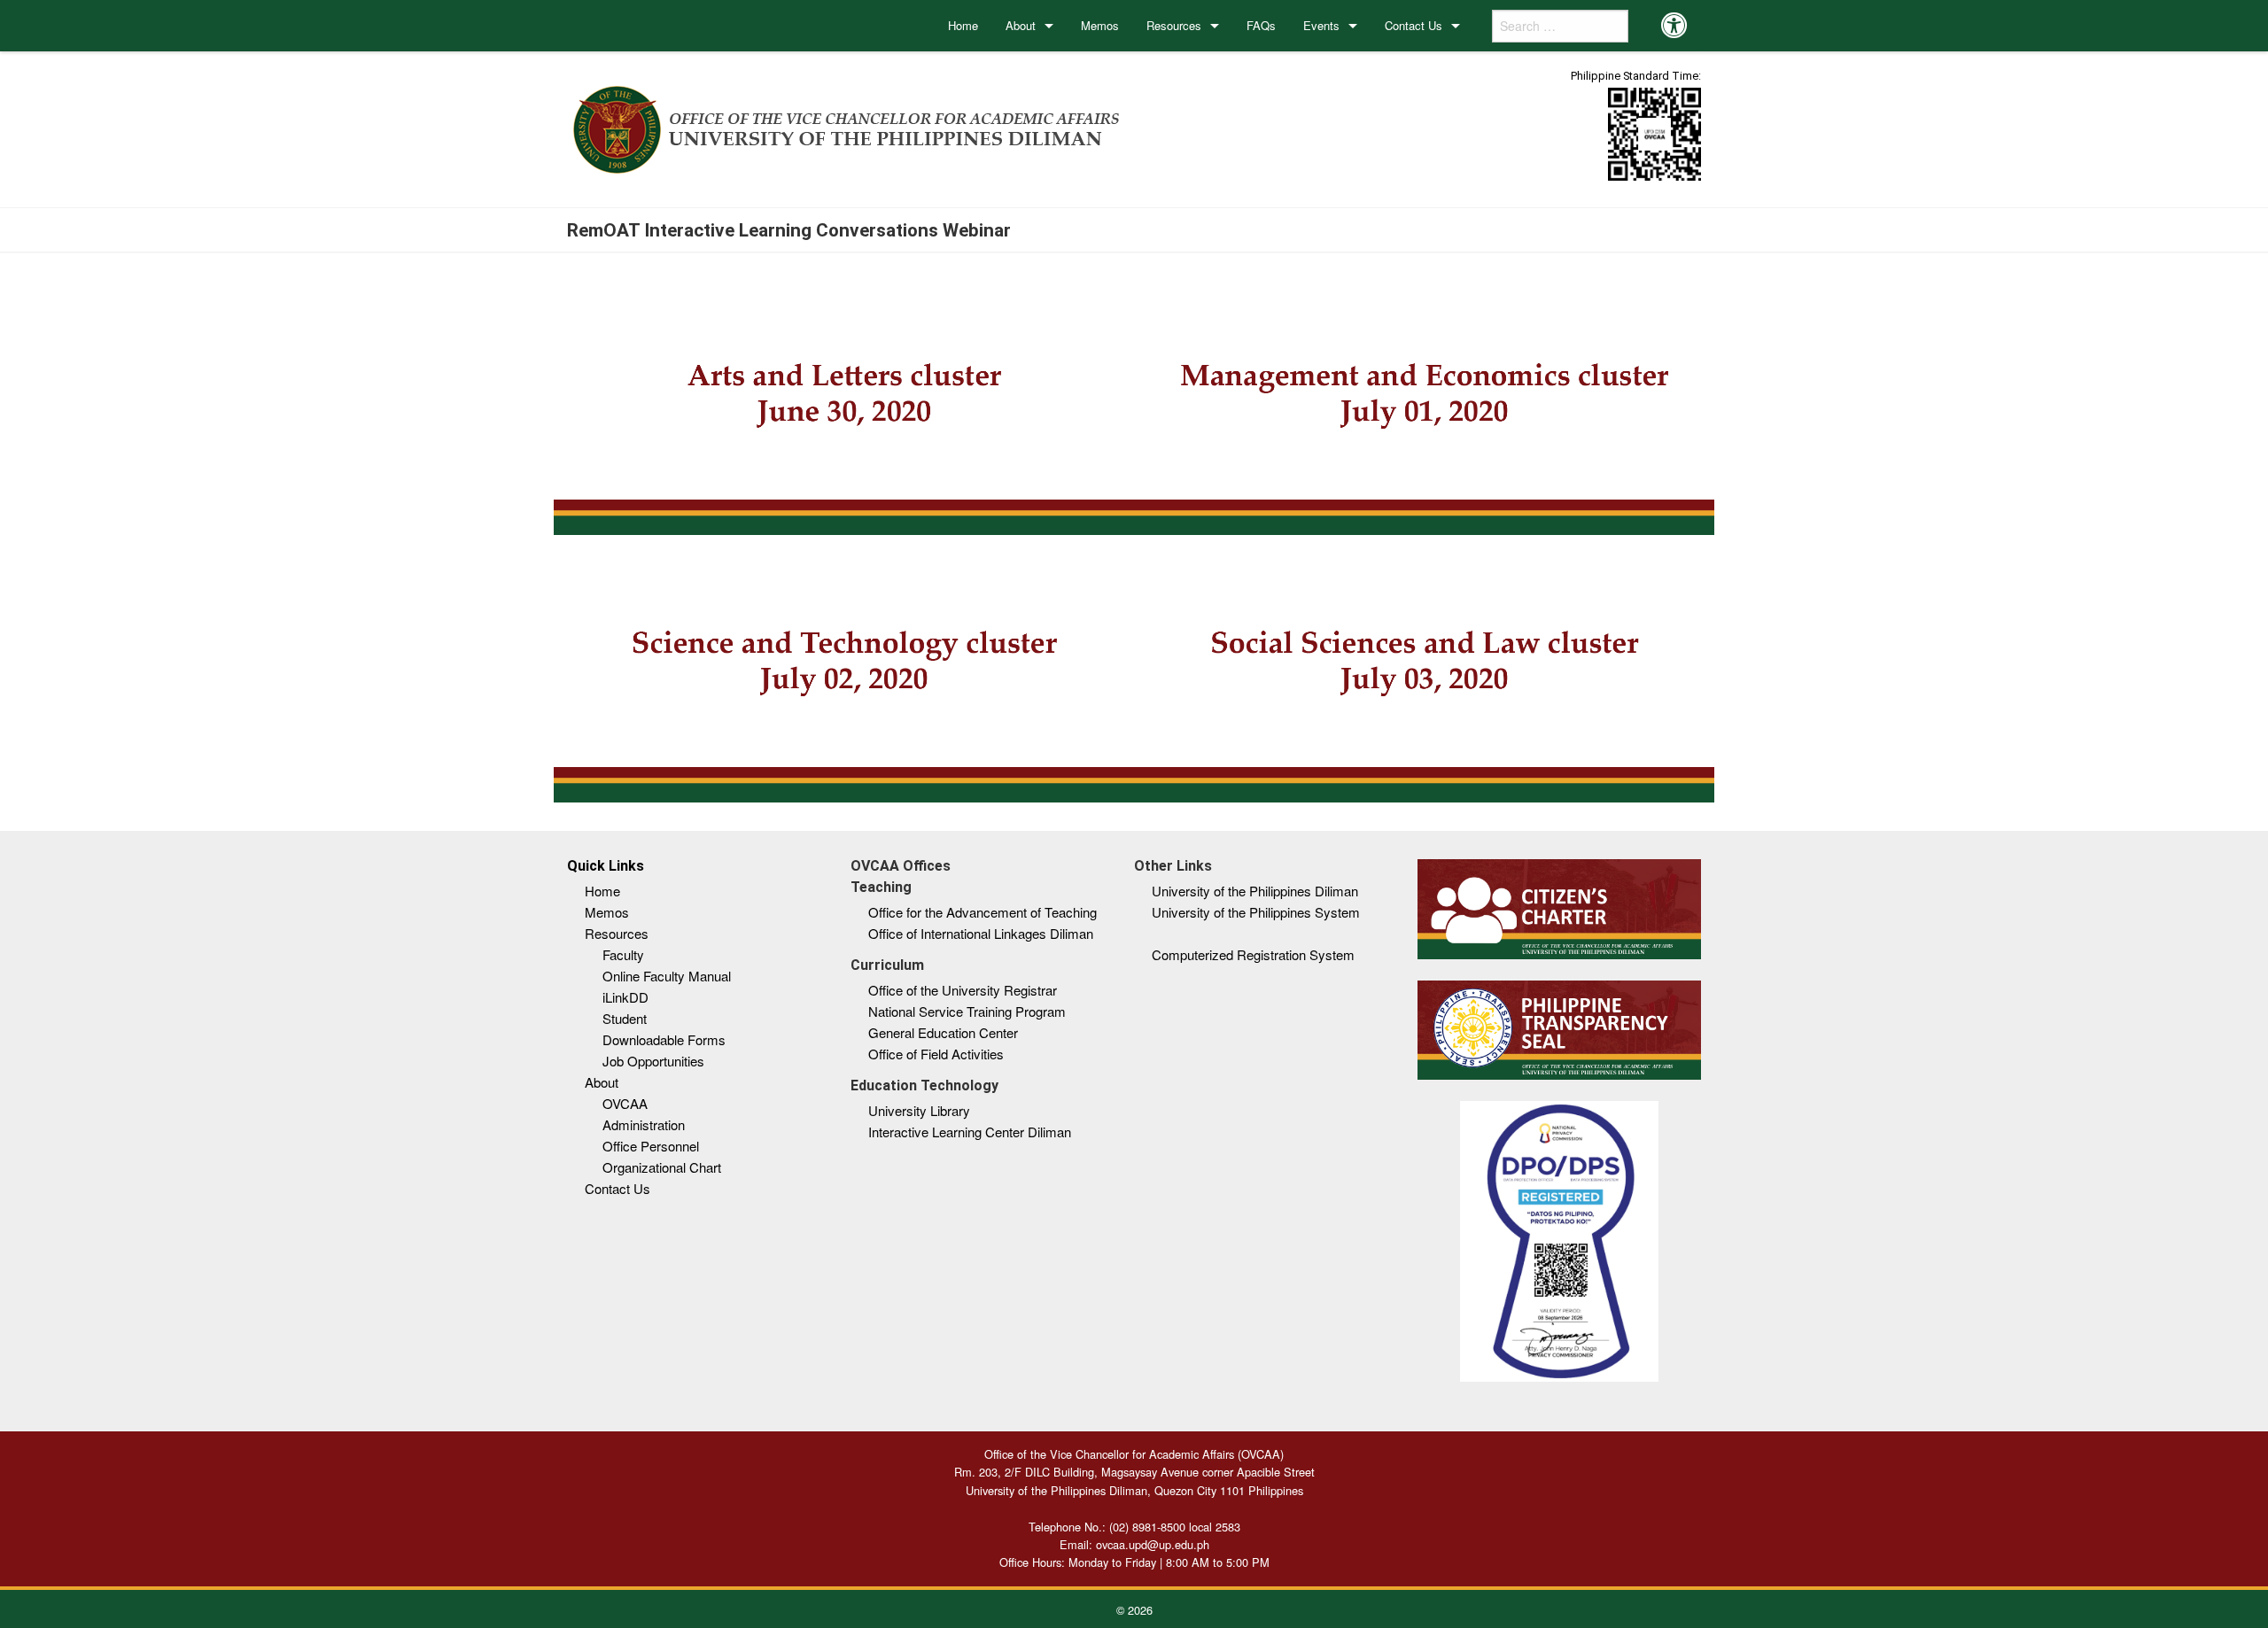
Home (963, 25)
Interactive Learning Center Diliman (970, 1132)
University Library (919, 1110)
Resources (1174, 25)
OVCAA (625, 1103)
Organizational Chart (662, 1167)
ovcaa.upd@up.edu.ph (1153, 1544)
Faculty (623, 954)
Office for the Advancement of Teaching (983, 912)
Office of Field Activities (936, 1054)
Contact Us (1414, 25)
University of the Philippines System (1256, 912)
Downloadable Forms (664, 1039)
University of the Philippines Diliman (1255, 891)
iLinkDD (625, 997)
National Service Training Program (967, 1011)
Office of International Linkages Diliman (981, 933)
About (1021, 25)
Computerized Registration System (1253, 954)
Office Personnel (651, 1146)
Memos (1100, 25)
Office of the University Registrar (963, 990)
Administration (644, 1124)
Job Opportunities (653, 1061)
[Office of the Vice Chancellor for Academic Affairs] (847, 126)
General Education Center (943, 1032)
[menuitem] (963, 26)
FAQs (1261, 25)
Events (1321, 25)
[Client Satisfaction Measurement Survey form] (1654, 133)
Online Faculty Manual (667, 976)
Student (625, 1018)
